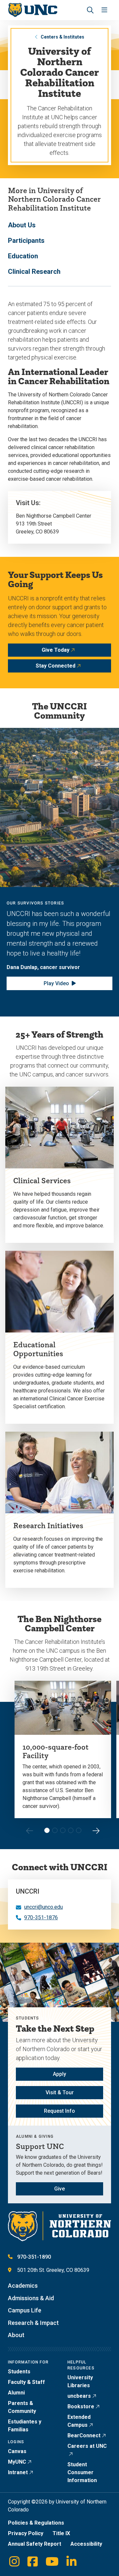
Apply (59, 2074)
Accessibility (86, 2544)
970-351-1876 (41, 1918)
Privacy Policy (26, 2533)
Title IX (61, 2533)
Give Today (56, 650)
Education (23, 256)
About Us (22, 225)
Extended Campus (79, 2421)
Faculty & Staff (26, 2382)
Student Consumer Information (82, 2472)
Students (19, 2372)
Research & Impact (33, 2323)
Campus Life (25, 2310)
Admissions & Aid (31, 2298)
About (16, 2335)
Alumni (16, 2393)
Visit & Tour (60, 2092)
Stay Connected (56, 666)
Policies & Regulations (36, 2523)
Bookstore (81, 2406)
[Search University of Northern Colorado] (90, 10)
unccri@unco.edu (43, 1907)
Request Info (59, 2111)
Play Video (56, 983)
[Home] (33, 10)
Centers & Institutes (62, 37)
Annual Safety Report (35, 2544)
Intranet (18, 2472)
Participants (26, 241)
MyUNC (17, 2462)
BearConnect (84, 2435)
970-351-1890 (34, 2257)
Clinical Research (34, 272)
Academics (23, 2286)
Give (59, 2189)
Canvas (17, 2451)
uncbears (79, 2396)
